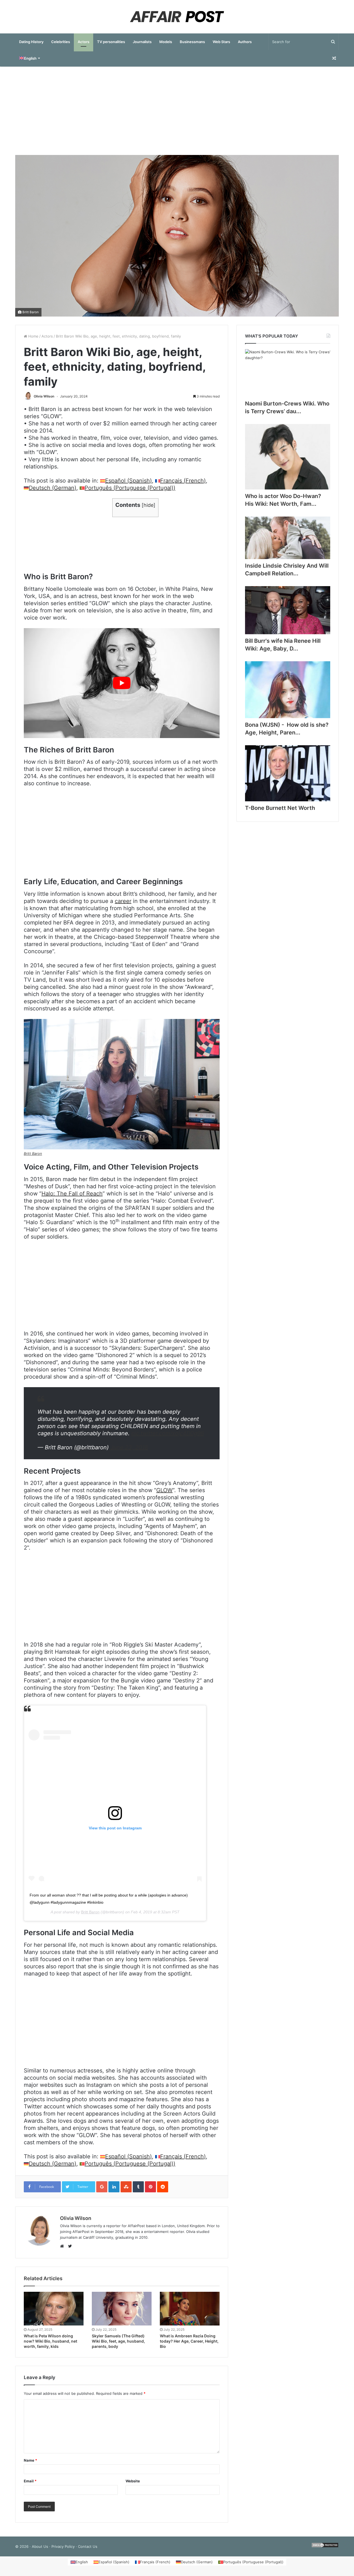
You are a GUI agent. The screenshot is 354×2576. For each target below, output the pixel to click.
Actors (84, 42)
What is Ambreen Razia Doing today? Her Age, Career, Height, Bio (189, 2341)
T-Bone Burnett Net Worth (280, 808)
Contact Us (88, 2546)
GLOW (164, 1490)
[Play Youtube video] (122, 683)
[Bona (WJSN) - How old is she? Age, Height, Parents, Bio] (288, 690)
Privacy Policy (63, 2546)
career (123, 901)
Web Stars (221, 42)
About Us (40, 2546)
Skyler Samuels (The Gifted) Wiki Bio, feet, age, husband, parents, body (118, 2341)
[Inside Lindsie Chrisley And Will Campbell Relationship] (288, 538)
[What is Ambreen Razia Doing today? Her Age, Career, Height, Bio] (190, 2309)
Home (33, 336)
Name (30, 2460)
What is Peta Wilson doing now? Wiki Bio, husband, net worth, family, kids (50, 2341)
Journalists (142, 42)
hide (149, 505)
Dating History (31, 42)
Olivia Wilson (44, 396)
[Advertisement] (177, 111)
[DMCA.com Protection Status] (325, 2546)
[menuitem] (29, 58)
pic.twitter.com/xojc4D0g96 (168, 1433)
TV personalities (111, 42)
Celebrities (61, 42)
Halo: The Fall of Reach (72, 1194)
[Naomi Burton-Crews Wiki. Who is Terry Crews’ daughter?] (288, 373)
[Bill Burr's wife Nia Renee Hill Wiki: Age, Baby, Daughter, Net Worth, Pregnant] (288, 610)
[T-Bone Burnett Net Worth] (288, 773)
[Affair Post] (177, 17)
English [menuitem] (82, 2562)
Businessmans (192, 42)
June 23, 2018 (129, 1447)
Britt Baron (31, 312)
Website (133, 2481)
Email (30, 2481)
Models (166, 42)
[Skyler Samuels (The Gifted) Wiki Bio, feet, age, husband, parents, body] (122, 2309)
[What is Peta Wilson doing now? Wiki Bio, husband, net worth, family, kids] (54, 2309)
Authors (245, 42)
